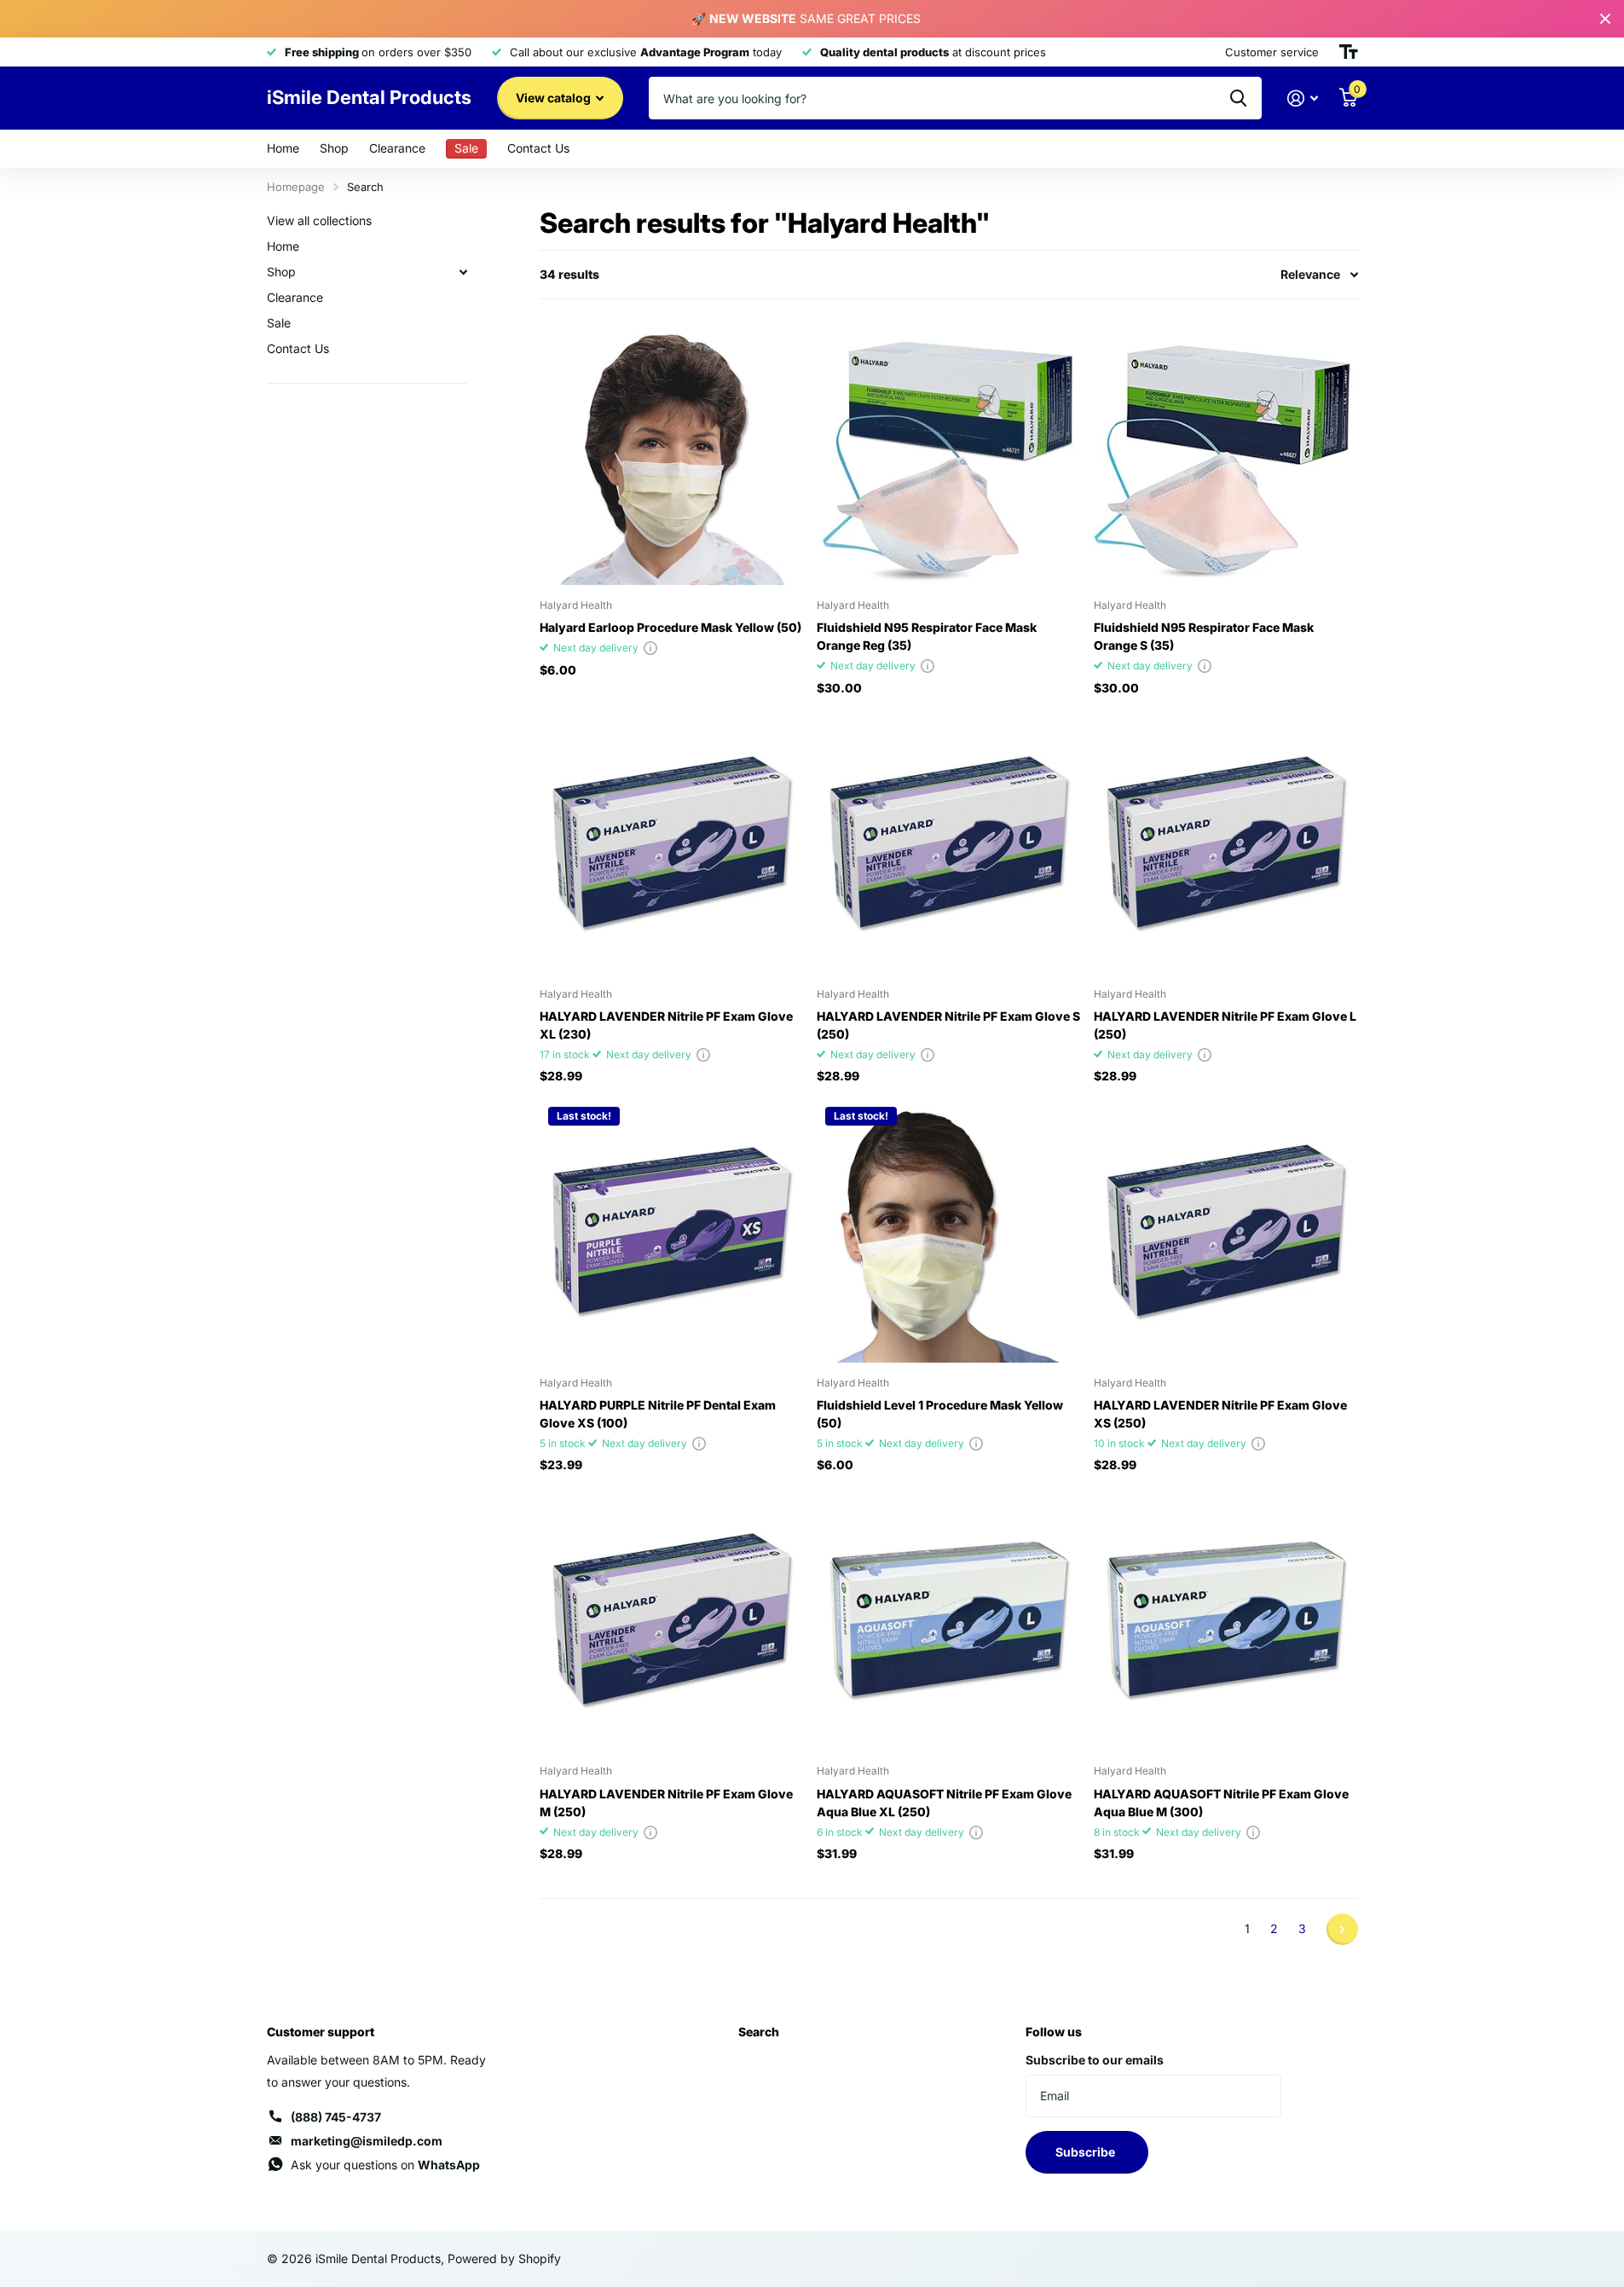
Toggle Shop (464, 272)
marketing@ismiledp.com (367, 2141)
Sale (279, 323)
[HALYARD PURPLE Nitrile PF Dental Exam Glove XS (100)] (671, 1230)
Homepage (296, 187)
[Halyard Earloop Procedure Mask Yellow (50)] (671, 453)
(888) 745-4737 (336, 2117)
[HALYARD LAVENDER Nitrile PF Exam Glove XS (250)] (1225, 1230)
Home (283, 148)
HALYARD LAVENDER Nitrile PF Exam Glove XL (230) (666, 1025)
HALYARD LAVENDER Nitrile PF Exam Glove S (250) (948, 1025)
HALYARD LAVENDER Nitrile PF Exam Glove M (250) (666, 1803)
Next (1342, 1929)
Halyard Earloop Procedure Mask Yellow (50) (670, 627)
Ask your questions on (385, 2165)
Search (759, 2032)
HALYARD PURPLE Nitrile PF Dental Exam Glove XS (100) (658, 1414)
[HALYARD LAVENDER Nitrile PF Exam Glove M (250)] (671, 1619)
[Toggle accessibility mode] (1349, 52)
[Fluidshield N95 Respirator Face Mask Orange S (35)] (1225, 453)
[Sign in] (1303, 98)
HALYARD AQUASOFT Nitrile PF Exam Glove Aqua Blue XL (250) (944, 1803)
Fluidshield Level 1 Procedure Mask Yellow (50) (940, 1414)
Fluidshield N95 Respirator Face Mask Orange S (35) (1204, 636)
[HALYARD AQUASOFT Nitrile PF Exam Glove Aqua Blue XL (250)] (948, 1619)
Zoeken (1238, 98)
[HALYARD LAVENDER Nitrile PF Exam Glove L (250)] (1225, 842)
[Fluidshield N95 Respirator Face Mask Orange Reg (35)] (948, 453)
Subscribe (1087, 2152)
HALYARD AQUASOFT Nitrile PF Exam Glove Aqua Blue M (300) (1221, 1803)
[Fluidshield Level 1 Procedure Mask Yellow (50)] (948, 1230)
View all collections (319, 220)
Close (1605, 19)
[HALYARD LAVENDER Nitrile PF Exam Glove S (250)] (948, 842)
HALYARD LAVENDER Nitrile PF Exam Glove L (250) (1225, 1025)
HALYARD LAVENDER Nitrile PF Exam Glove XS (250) (1220, 1414)
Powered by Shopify (504, 2258)
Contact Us (538, 148)
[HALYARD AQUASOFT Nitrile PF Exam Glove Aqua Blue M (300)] (1225, 1619)
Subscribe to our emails (1095, 2060)
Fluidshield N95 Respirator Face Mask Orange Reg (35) (927, 636)
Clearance (397, 148)
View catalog (555, 98)
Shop (334, 148)
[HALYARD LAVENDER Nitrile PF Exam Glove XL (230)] (671, 842)
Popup (650, 648)
